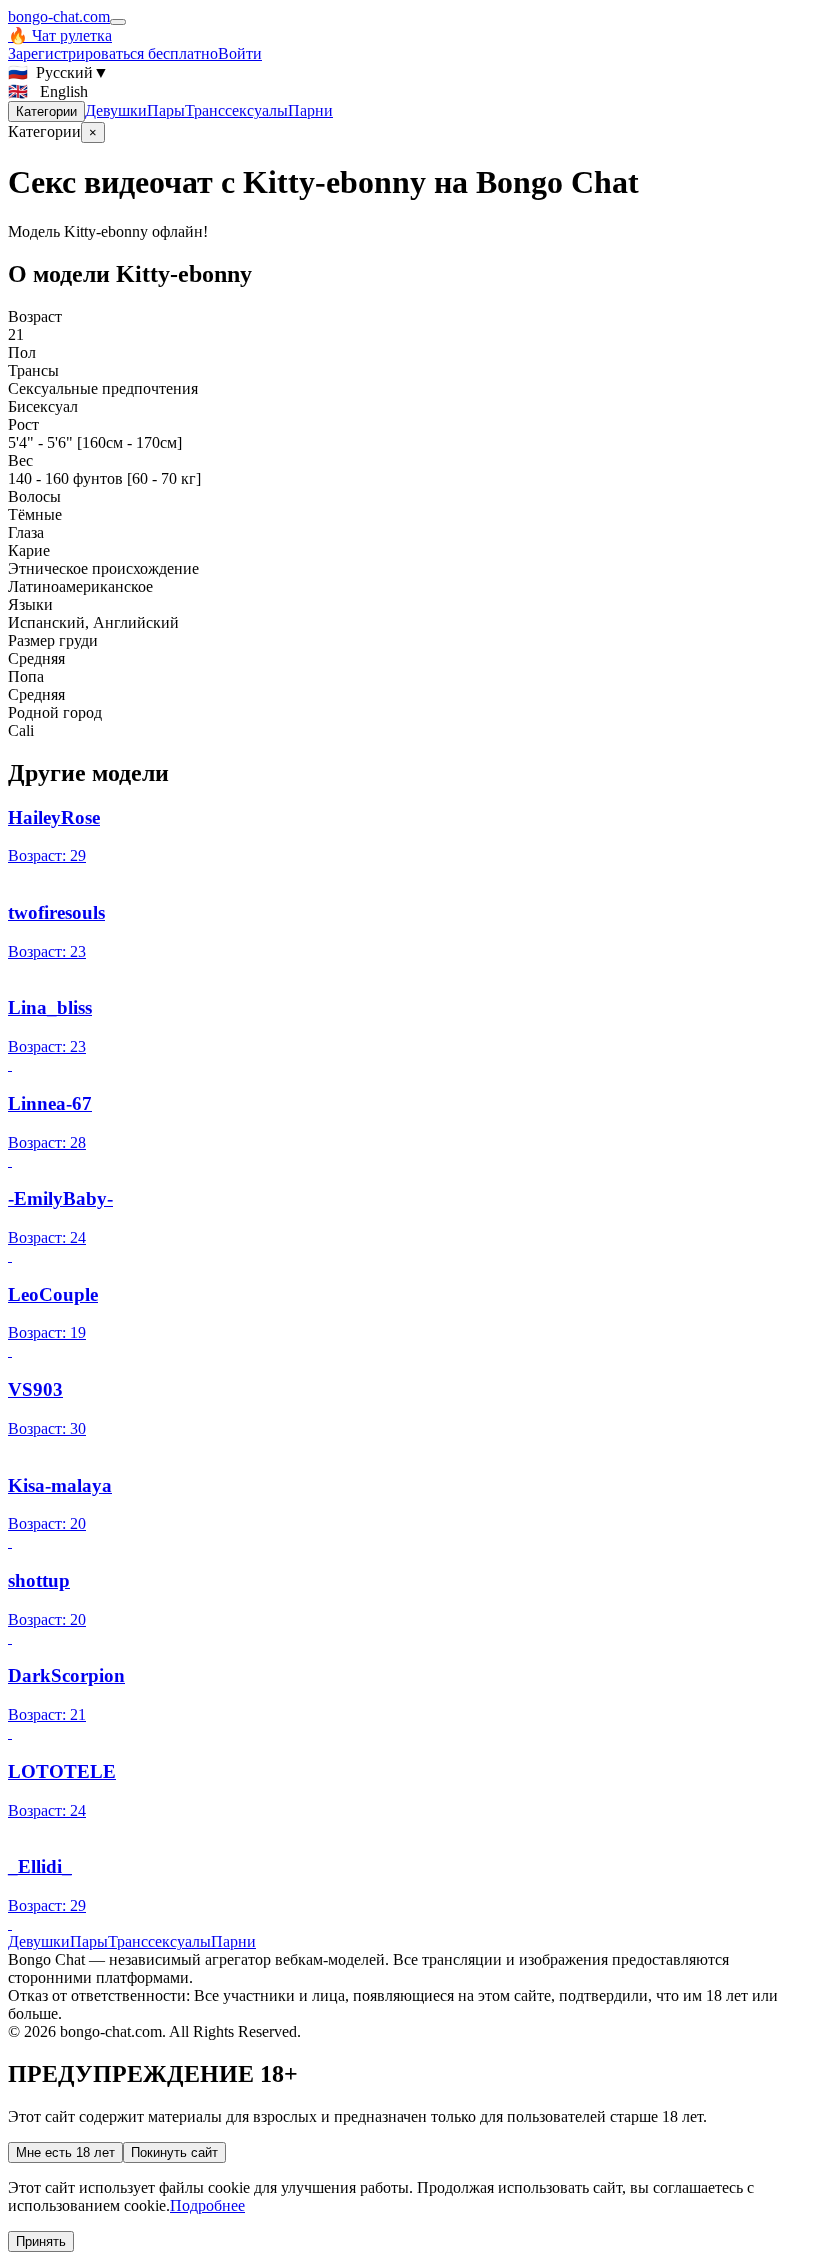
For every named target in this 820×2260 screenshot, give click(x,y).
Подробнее (207, 2205)
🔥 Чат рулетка (60, 35)
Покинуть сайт (174, 2152)
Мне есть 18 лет (65, 2152)
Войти (240, 53)
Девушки (116, 110)
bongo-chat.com (59, 16)
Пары (166, 110)
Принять (41, 2241)
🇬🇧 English (48, 91)
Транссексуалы (236, 110)
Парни (310, 110)
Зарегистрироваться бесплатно (113, 53)
